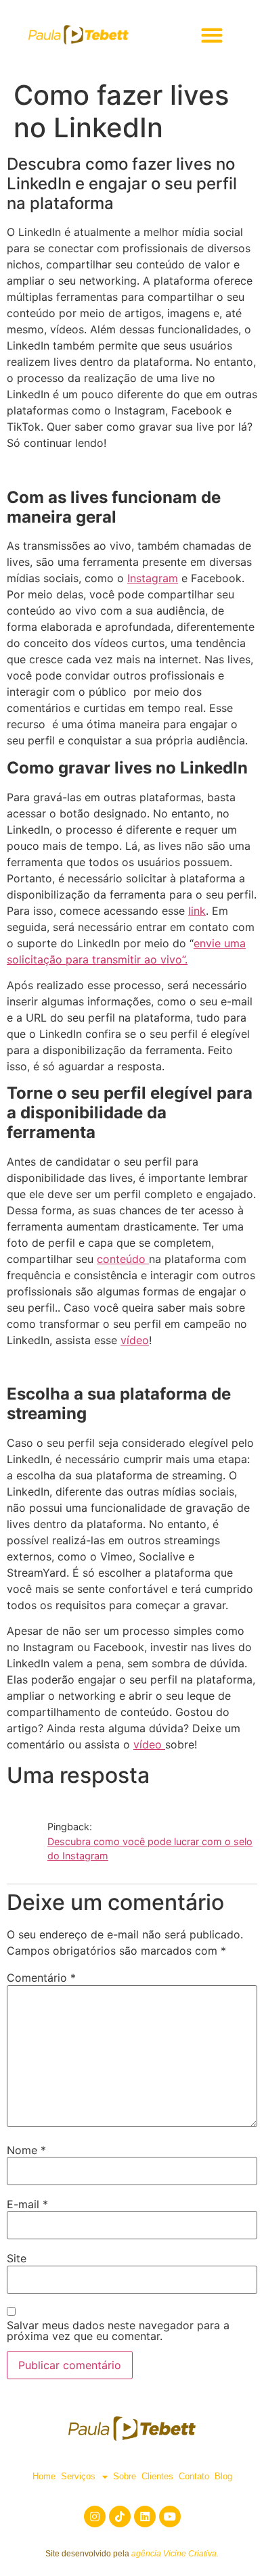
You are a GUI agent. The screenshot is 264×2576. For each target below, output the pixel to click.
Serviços (78, 2476)
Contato (194, 2476)
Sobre (125, 2476)
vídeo (135, 1340)
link (197, 911)
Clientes (157, 2476)
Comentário (41, 1978)
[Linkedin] (145, 2517)
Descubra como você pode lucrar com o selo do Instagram (150, 1849)
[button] (212, 35)
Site (17, 2258)
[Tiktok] (120, 2517)
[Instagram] (95, 2517)
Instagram (153, 578)
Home (44, 2476)
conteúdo (123, 1259)
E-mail (27, 2204)
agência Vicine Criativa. (175, 2554)
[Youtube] (170, 2517)
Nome (26, 2150)
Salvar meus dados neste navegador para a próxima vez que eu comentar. (118, 2331)
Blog (223, 2476)
